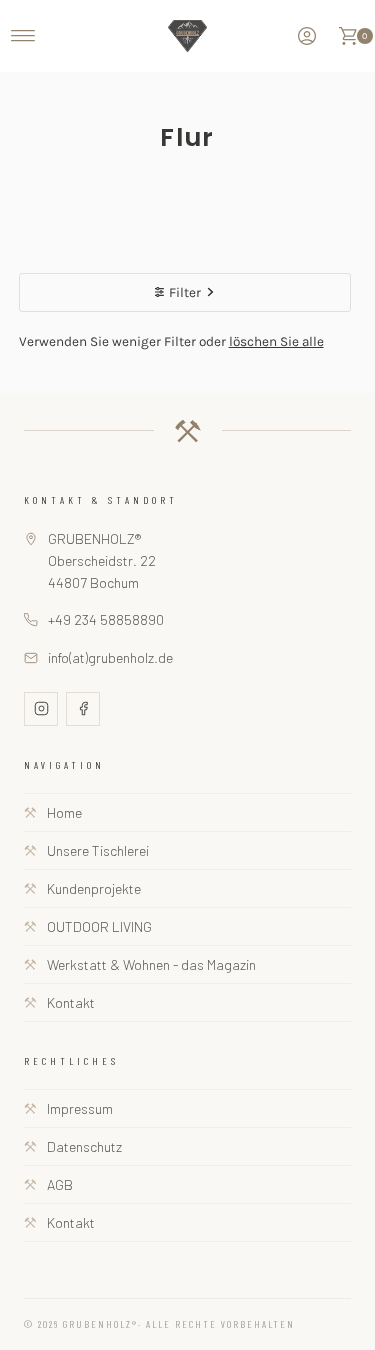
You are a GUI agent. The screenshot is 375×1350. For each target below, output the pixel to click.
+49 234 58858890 (106, 619)
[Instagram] (41, 709)
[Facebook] (83, 709)
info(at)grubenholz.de (110, 657)
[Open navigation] (23, 36)
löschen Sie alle (276, 341)
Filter (185, 292)
